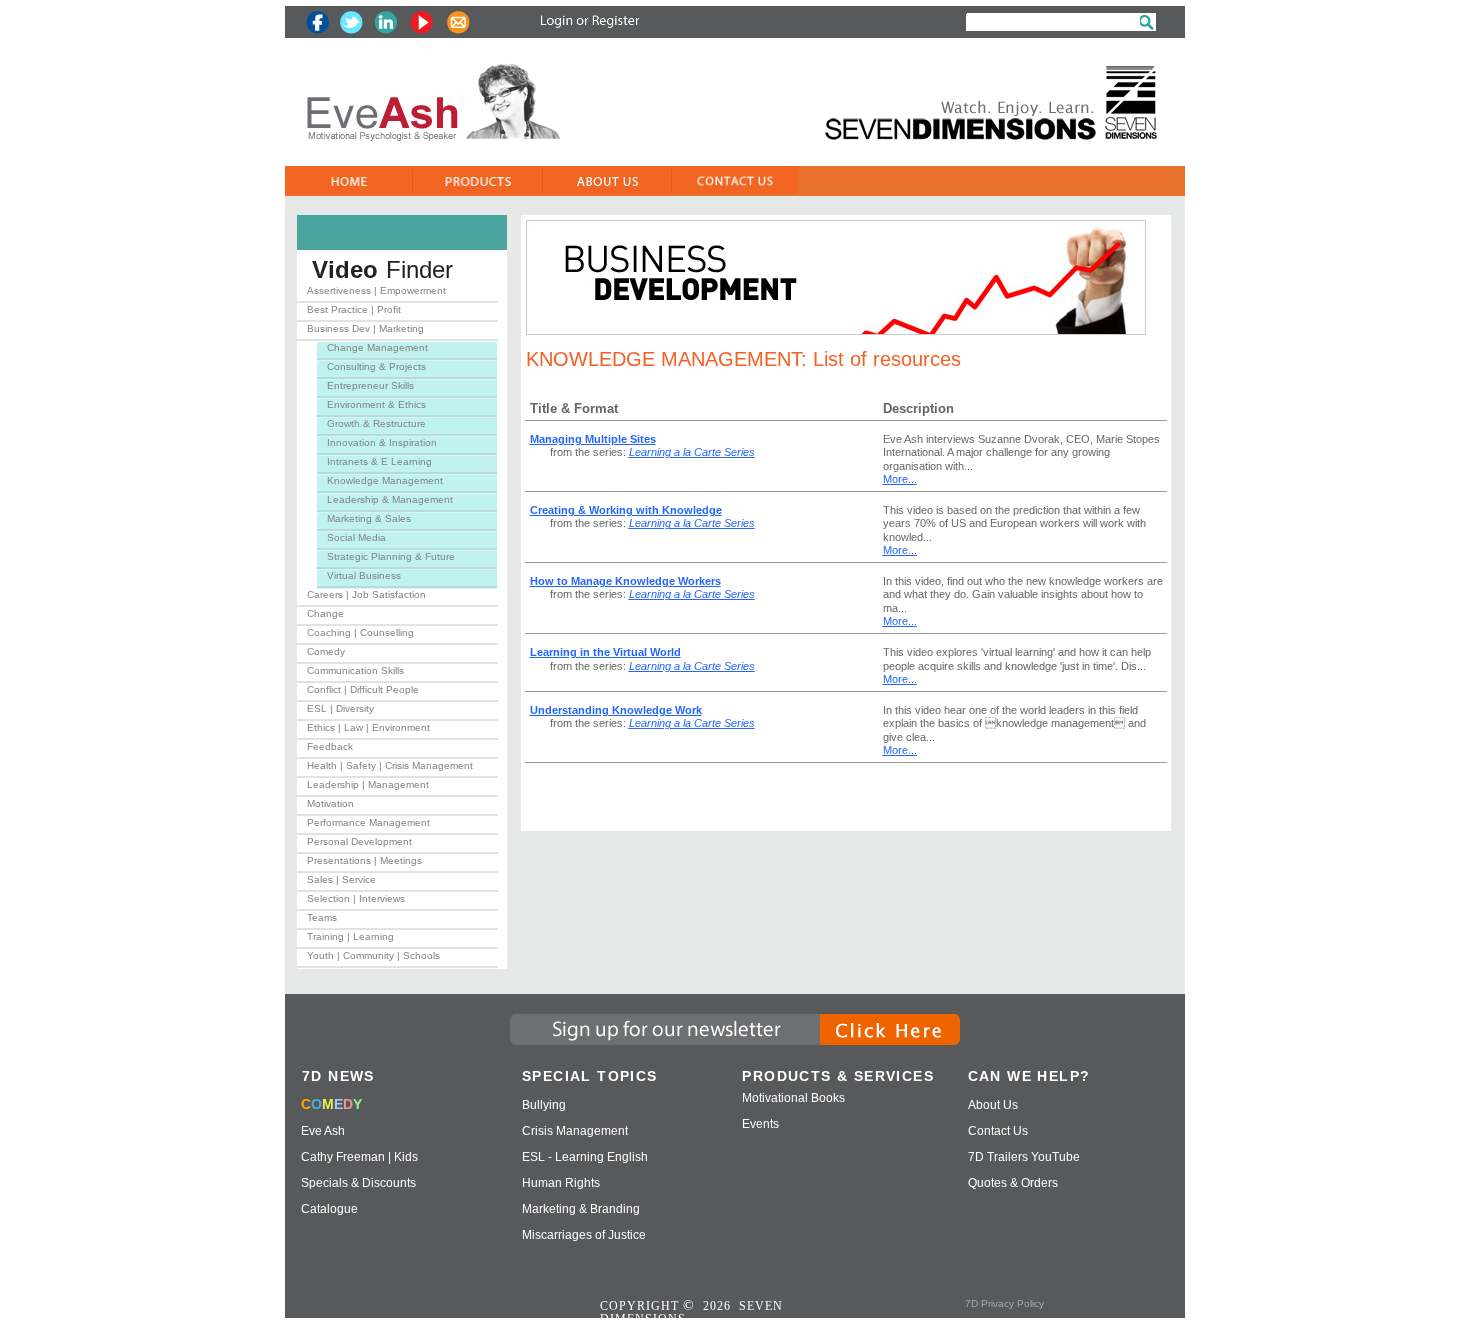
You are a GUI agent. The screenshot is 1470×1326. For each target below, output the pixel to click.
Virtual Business (364, 575)
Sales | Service (341, 879)
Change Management (377, 347)
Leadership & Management (390, 499)
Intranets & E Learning (379, 461)
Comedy (326, 651)
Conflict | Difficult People (363, 689)
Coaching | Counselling (360, 632)
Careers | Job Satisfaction (366, 594)
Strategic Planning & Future (391, 556)
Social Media (356, 537)
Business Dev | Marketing (365, 328)
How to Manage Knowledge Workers (625, 581)
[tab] (397, 294)
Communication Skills (355, 670)
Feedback (330, 746)
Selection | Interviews (356, 898)
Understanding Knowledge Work (616, 710)
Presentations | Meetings (364, 860)
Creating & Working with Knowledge (626, 510)
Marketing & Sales (369, 518)
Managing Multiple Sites (593, 439)
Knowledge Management (385, 480)
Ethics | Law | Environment (368, 727)
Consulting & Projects (376, 366)
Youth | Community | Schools (373, 955)
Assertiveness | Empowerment (376, 290)
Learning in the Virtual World (605, 652)
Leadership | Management (368, 784)
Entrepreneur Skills (370, 385)
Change (325, 613)
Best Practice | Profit (354, 309)
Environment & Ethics (376, 404)
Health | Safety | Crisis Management (390, 765)
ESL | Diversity (340, 708)
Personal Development (359, 841)
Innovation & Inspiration (382, 442)
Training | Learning (350, 936)
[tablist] (397, 627)
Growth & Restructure (376, 423)
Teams (322, 917)
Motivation (330, 803)
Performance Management (368, 822)
